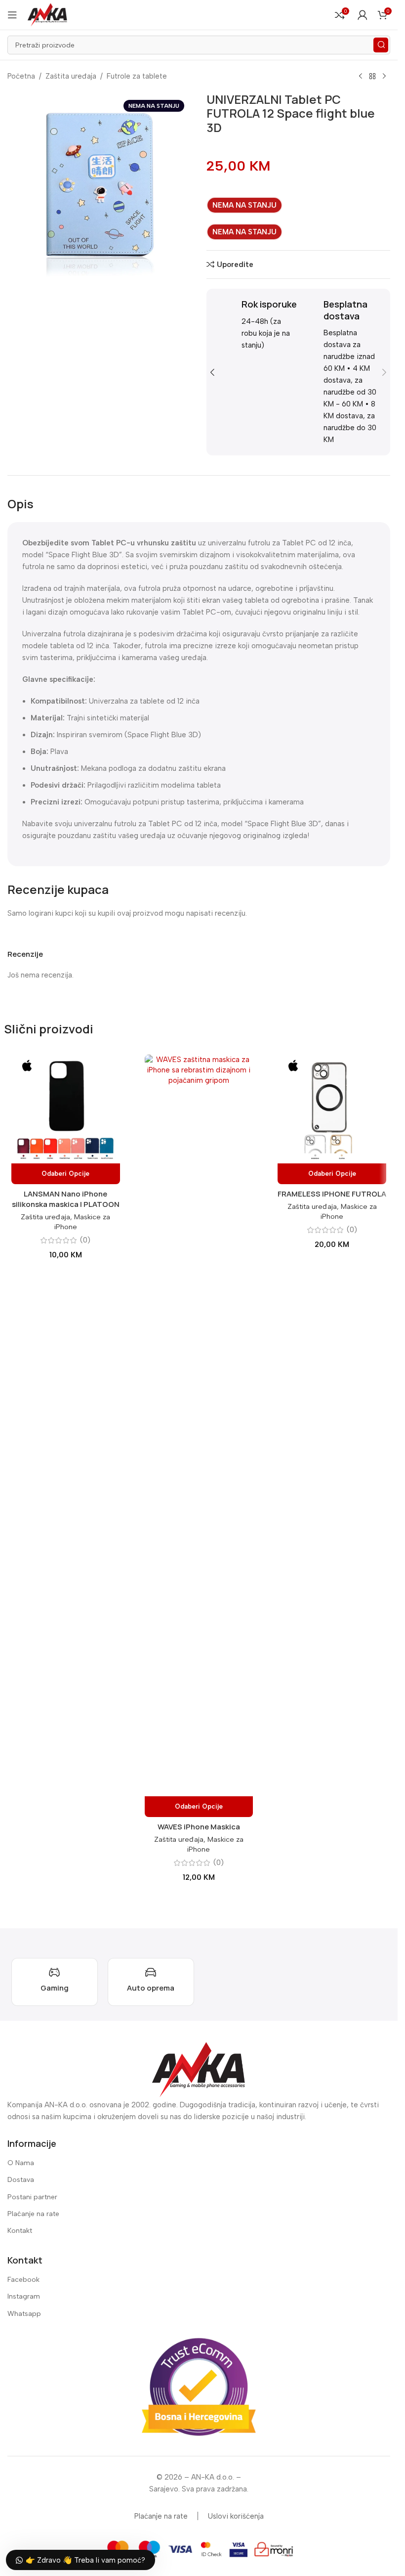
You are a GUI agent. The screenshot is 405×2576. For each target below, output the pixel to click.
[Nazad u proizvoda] (372, 77)
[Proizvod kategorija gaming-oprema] (55, 1982)
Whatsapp (24, 2314)
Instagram (24, 2296)
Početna (21, 76)
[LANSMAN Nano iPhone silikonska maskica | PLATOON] (66, 1109)
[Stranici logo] (47, 14)
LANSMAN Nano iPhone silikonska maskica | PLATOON (66, 1199)
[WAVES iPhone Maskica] (199, 1425)
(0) (85, 1240)
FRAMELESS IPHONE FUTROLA (332, 1194)
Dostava (21, 2180)
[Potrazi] (381, 45)
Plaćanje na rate (33, 2214)
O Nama (21, 2163)
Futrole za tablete (137, 76)
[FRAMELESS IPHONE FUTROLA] (332, 1109)
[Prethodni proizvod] (361, 77)
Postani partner (32, 2197)
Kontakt (20, 2231)
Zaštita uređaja (71, 76)
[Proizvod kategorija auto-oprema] (151, 1982)
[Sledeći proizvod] (384, 77)
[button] (212, 372)
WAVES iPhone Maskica (199, 1827)
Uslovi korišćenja (236, 2516)
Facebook (23, 2280)
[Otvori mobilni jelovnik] (12, 15)
